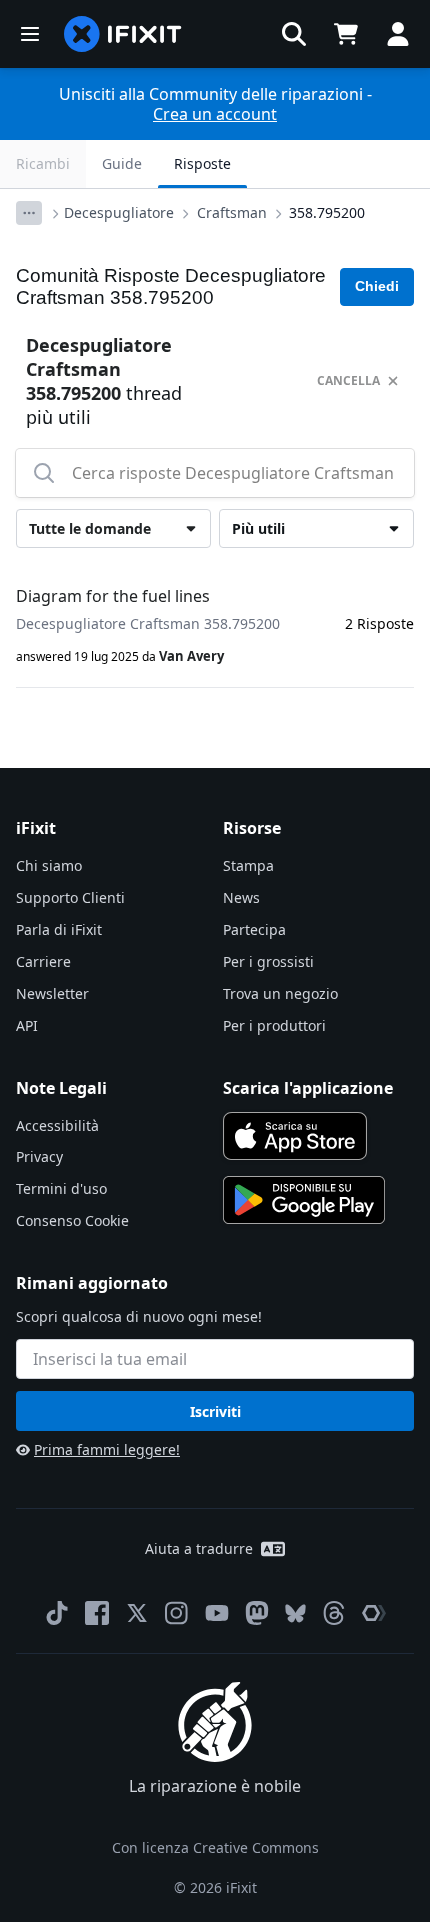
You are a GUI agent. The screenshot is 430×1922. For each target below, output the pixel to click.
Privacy (39, 1156)
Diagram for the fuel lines (113, 596)
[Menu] (30, 34)
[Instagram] (177, 1613)
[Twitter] (137, 1613)
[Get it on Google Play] (304, 1200)
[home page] (123, 34)
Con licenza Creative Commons (215, 1847)
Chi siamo (49, 865)
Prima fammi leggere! (107, 1449)
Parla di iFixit (59, 929)
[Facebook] (97, 1613)
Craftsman (232, 212)
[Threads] (334, 1613)
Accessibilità (57, 1125)
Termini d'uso (61, 1188)
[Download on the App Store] (295, 1136)
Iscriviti (215, 1411)
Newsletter (52, 993)
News (241, 897)
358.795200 (327, 212)
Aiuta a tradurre (199, 1548)
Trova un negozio (280, 993)
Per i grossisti (268, 961)
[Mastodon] (257, 1613)
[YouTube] (217, 1613)
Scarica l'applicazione (308, 1088)
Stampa (248, 865)
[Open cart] (346, 34)
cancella (348, 380)
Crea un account (215, 114)
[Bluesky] (295, 1613)
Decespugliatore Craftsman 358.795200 (148, 623)
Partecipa (254, 929)
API (27, 1025)
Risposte (202, 163)
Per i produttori (274, 1025)
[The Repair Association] (374, 1613)
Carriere (43, 961)
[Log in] (398, 34)
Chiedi (377, 286)
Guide (122, 163)
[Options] (29, 213)
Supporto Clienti (70, 897)
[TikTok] (57, 1613)
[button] (294, 34)
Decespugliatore (119, 212)
